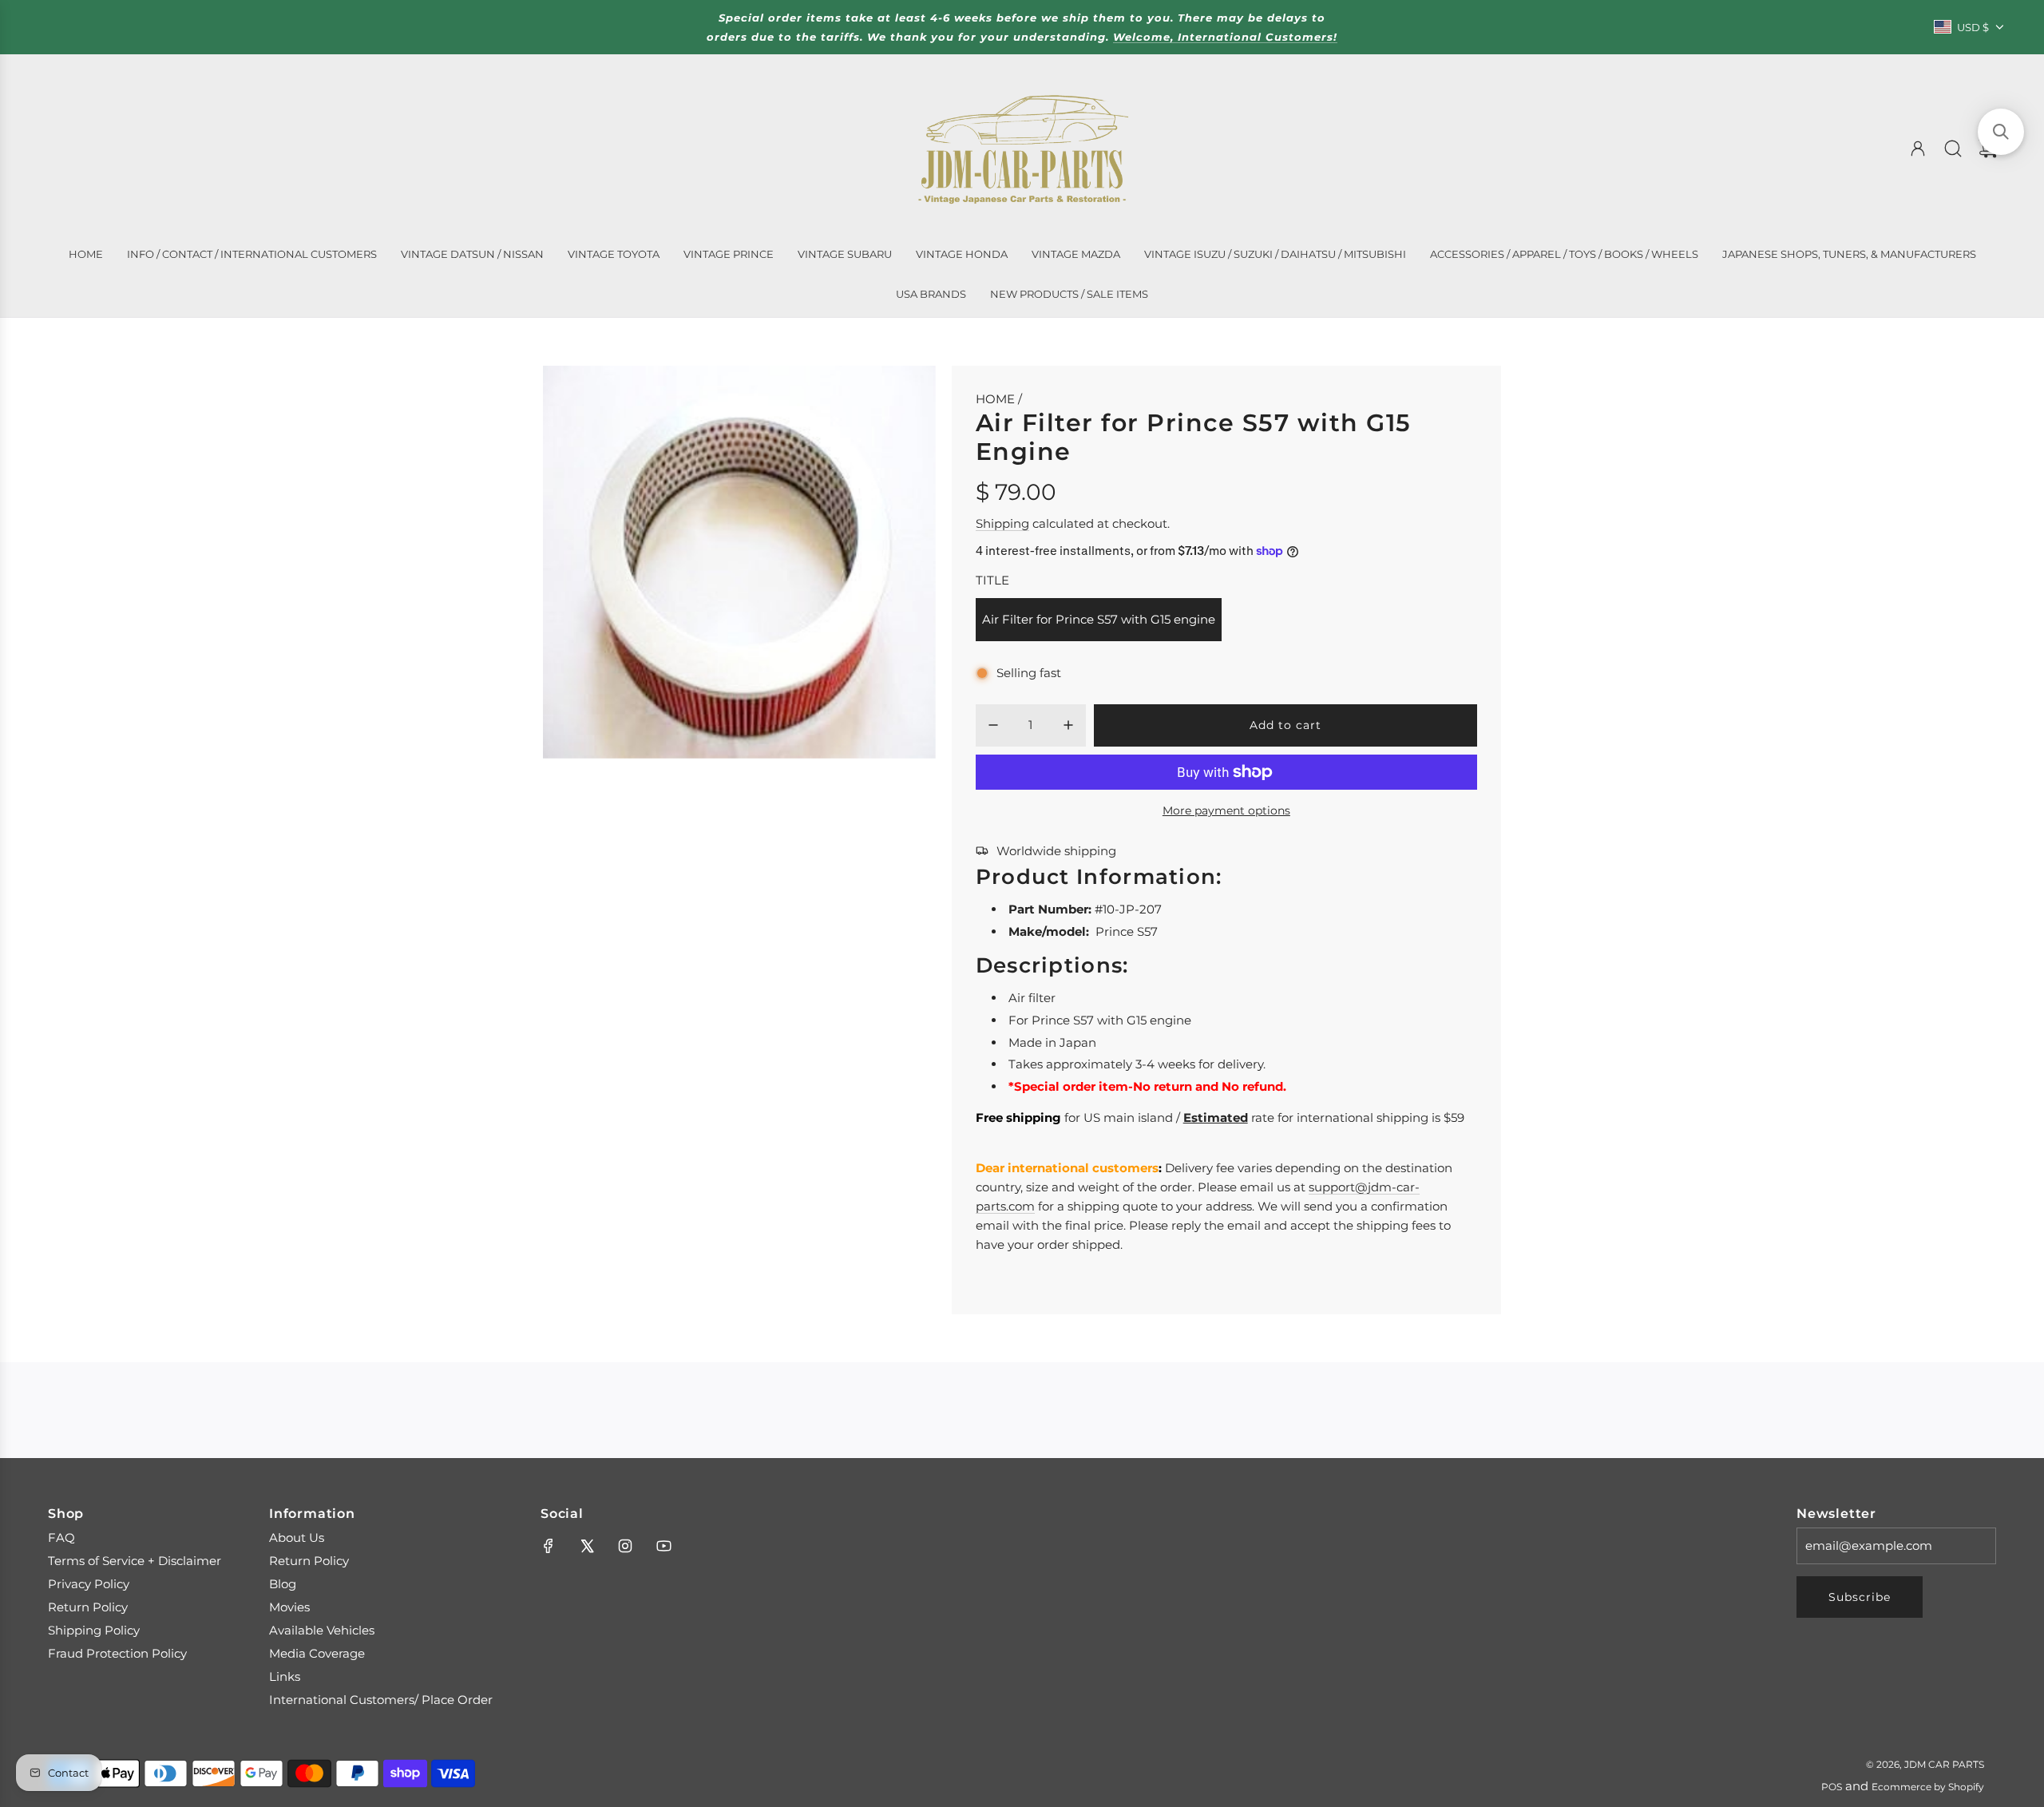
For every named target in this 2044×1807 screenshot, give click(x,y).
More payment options (1226, 810)
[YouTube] (664, 1546)
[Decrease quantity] (993, 725)
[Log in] (1918, 149)
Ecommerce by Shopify (1928, 1787)
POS (1832, 1787)
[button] (2001, 132)
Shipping (1002, 523)
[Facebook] (549, 1546)
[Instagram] (625, 1546)
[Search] (1953, 149)
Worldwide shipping (1056, 851)
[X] (587, 1546)
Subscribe (1860, 1597)
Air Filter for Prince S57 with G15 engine (1099, 619)
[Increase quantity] (1068, 725)
